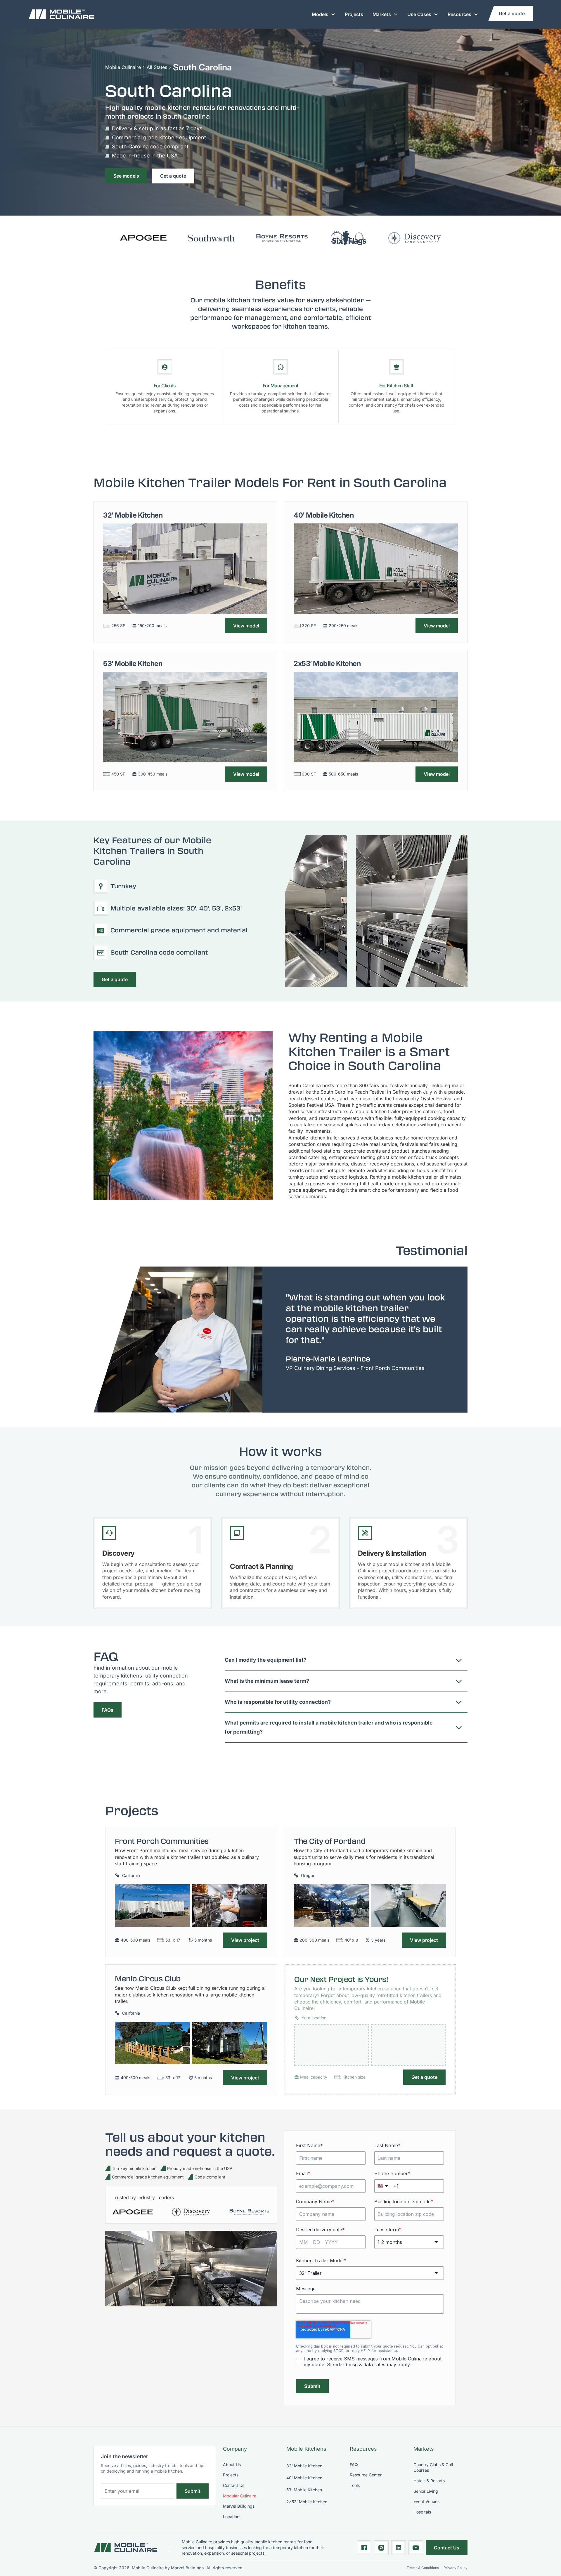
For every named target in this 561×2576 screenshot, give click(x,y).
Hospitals (422, 2512)
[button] (324, 14)
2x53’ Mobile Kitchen (307, 2502)
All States (157, 67)
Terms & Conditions (423, 2568)
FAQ (354, 2465)
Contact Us (234, 2485)
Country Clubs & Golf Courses (433, 2467)
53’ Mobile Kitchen (304, 2490)
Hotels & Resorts (429, 2481)
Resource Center (366, 2475)
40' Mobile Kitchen (304, 2478)
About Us (232, 2465)
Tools (355, 2485)
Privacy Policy (456, 2568)
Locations (232, 2517)
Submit (193, 2491)
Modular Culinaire (240, 2496)
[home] (61, 14)
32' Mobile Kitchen (304, 2466)
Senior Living (426, 2491)
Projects (354, 14)
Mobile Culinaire (123, 67)
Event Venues (426, 2501)
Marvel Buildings (239, 2506)
